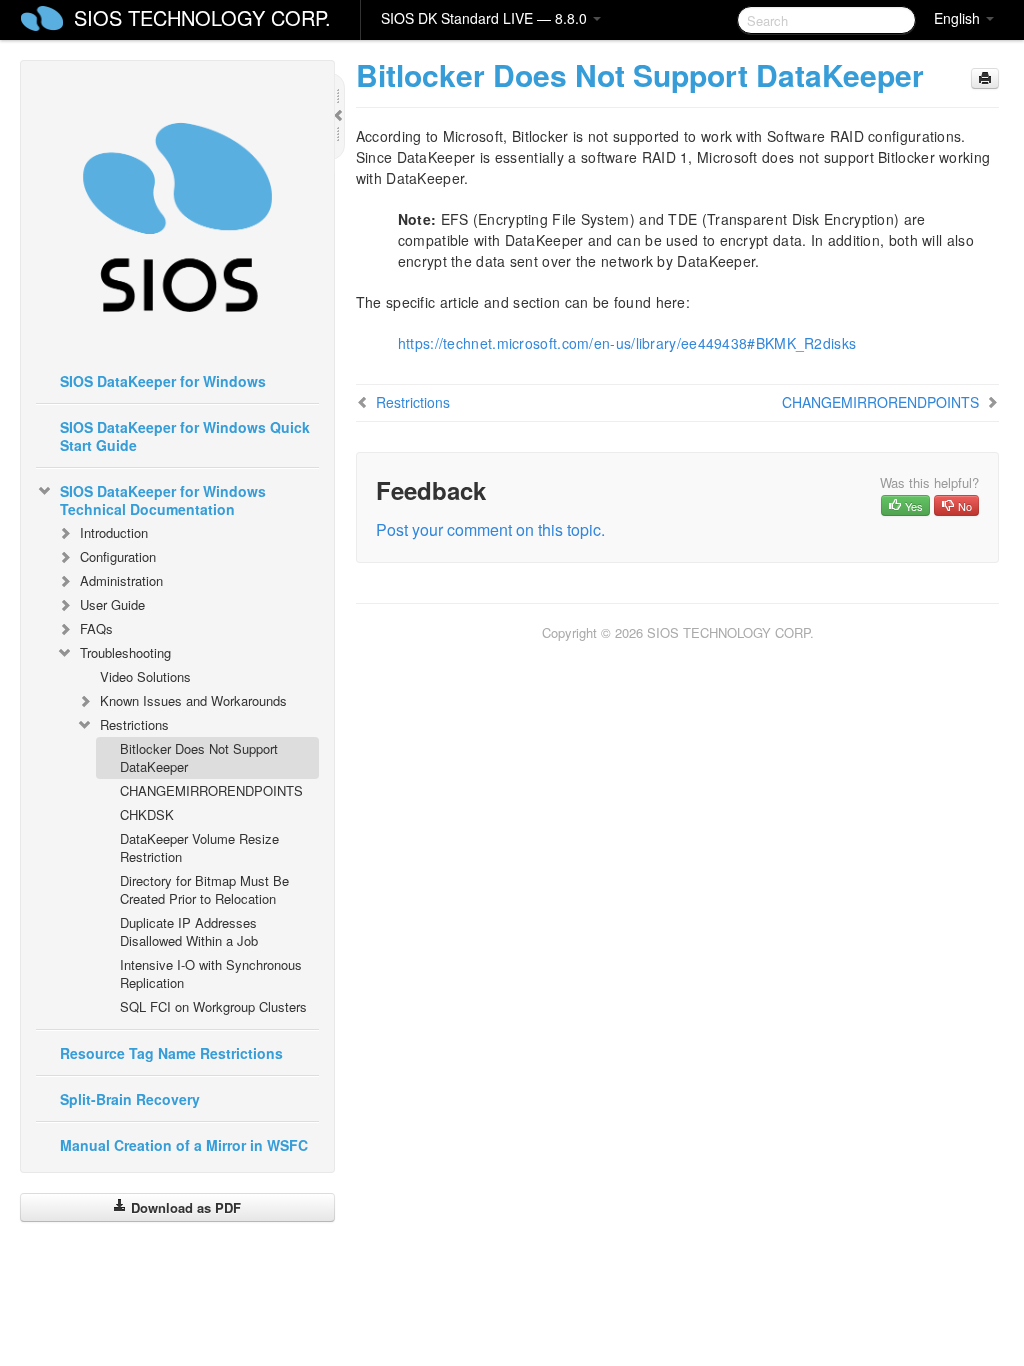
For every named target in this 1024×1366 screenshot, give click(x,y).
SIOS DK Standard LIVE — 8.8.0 (486, 18)
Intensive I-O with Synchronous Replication (211, 973)
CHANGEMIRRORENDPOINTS (211, 790)
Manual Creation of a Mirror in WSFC (184, 1145)
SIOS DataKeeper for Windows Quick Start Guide (185, 436)
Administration (121, 580)
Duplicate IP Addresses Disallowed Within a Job (189, 931)
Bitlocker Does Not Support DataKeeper (199, 757)
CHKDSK (147, 814)
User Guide (112, 604)
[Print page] (985, 78)
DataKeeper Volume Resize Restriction (199, 847)
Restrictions (134, 724)
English (959, 18)
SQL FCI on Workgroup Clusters (213, 1006)
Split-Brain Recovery (130, 1099)
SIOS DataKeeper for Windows (163, 381)
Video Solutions (145, 676)
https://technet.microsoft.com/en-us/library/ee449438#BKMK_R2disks (627, 343)
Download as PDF (184, 1207)
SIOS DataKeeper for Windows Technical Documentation (163, 500)
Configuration (118, 556)
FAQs (96, 628)
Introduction (114, 532)
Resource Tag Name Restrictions (171, 1053)
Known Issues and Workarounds (193, 700)
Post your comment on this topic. (490, 529)
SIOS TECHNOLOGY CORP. (202, 17)
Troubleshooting (125, 652)
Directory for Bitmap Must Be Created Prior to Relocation (204, 889)
